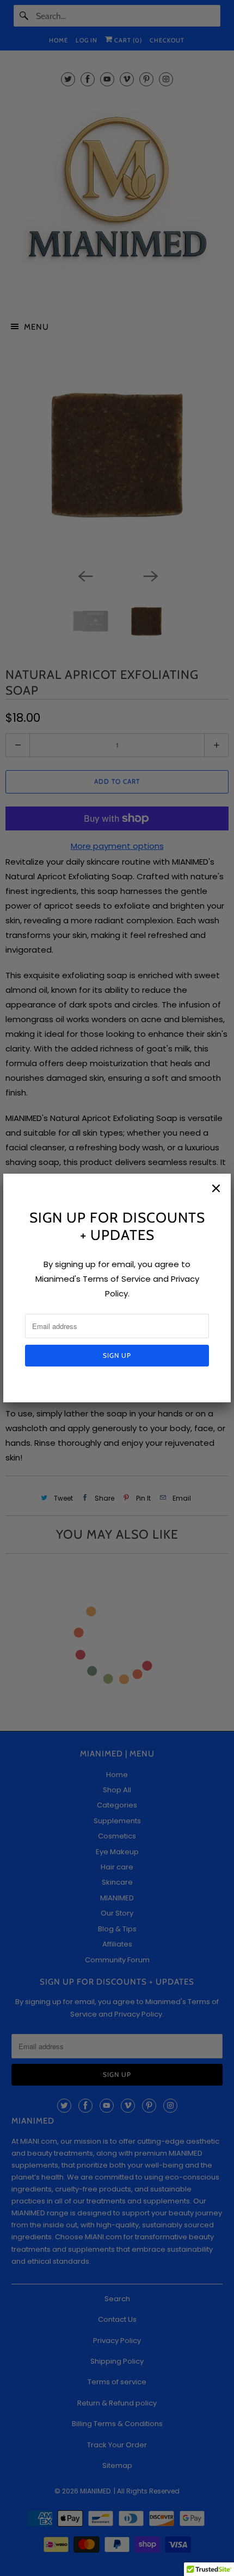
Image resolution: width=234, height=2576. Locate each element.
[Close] (216, 1188)
